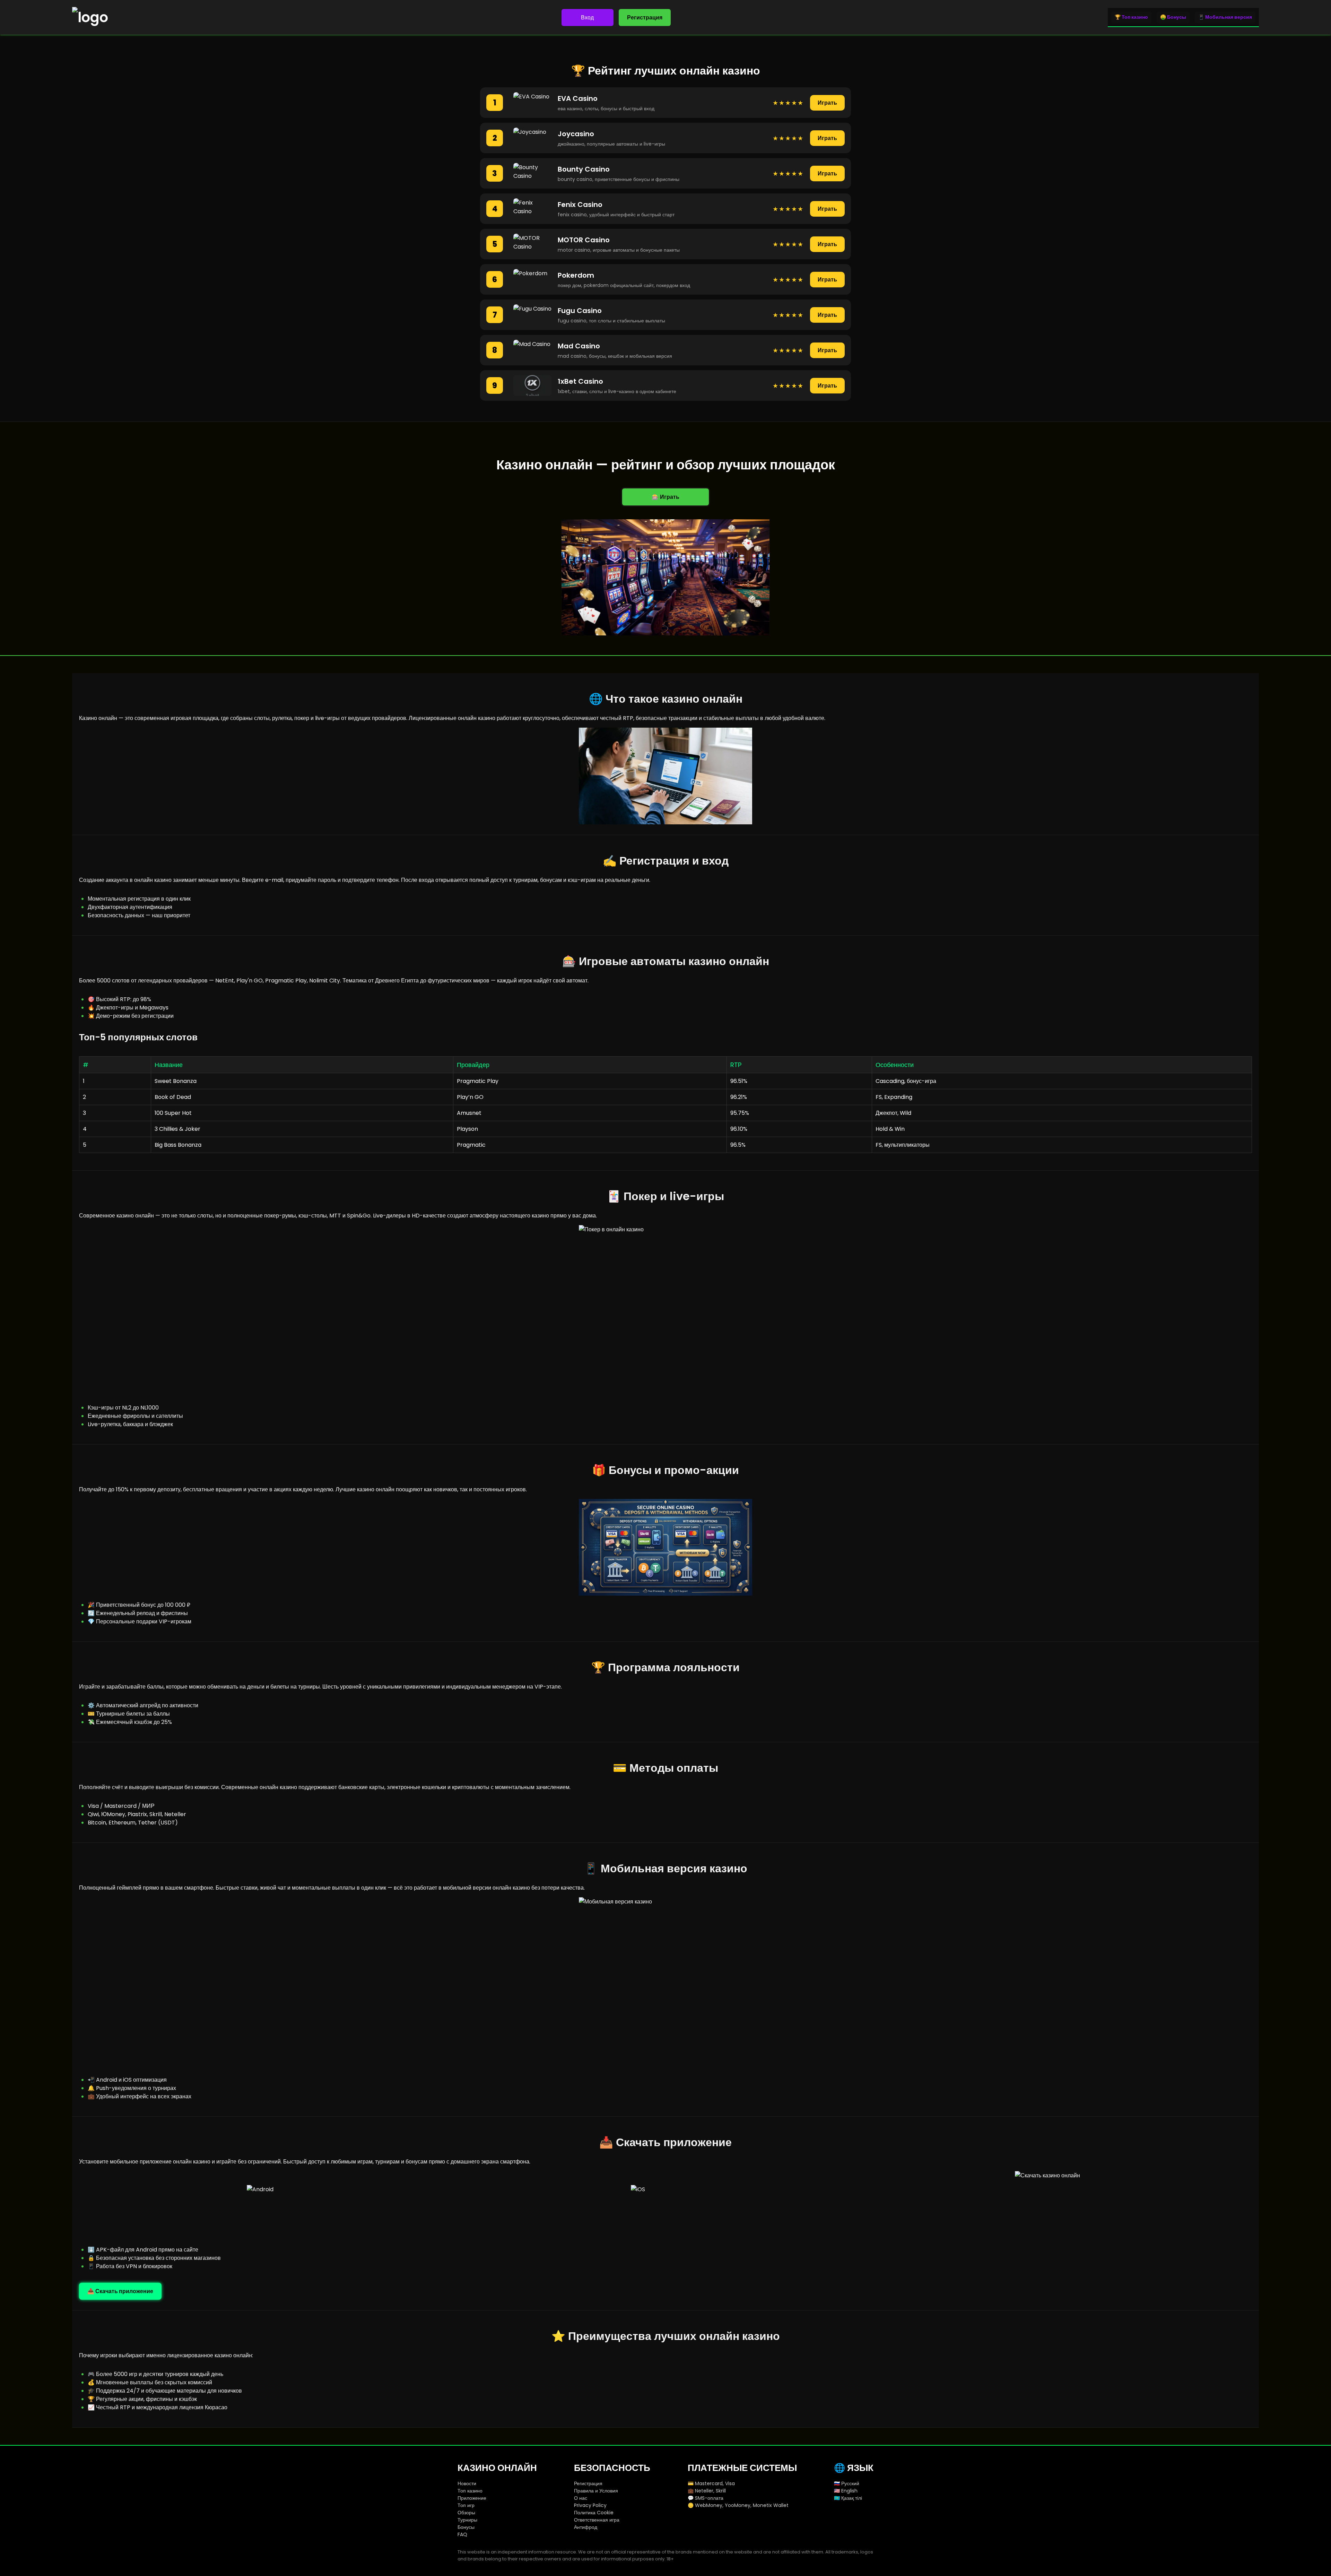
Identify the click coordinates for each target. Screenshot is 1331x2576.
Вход (587, 18)
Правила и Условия (596, 2491)
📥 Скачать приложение (120, 2291)
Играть (827, 103)
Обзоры (466, 2513)
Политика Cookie (594, 2513)
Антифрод (586, 2527)
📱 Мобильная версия (1225, 17)
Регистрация (645, 18)
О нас (581, 2498)
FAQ (462, 2534)
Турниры (467, 2520)
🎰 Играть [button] (665, 497)
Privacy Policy (590, 2505)
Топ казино (470, 2491)
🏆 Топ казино (1131, 17)
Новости (467, 2483)
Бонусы (466, 2527)
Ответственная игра (597, 2520)
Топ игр (466, 2505)
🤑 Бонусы (1173, 17)
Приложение (472, 2498)
